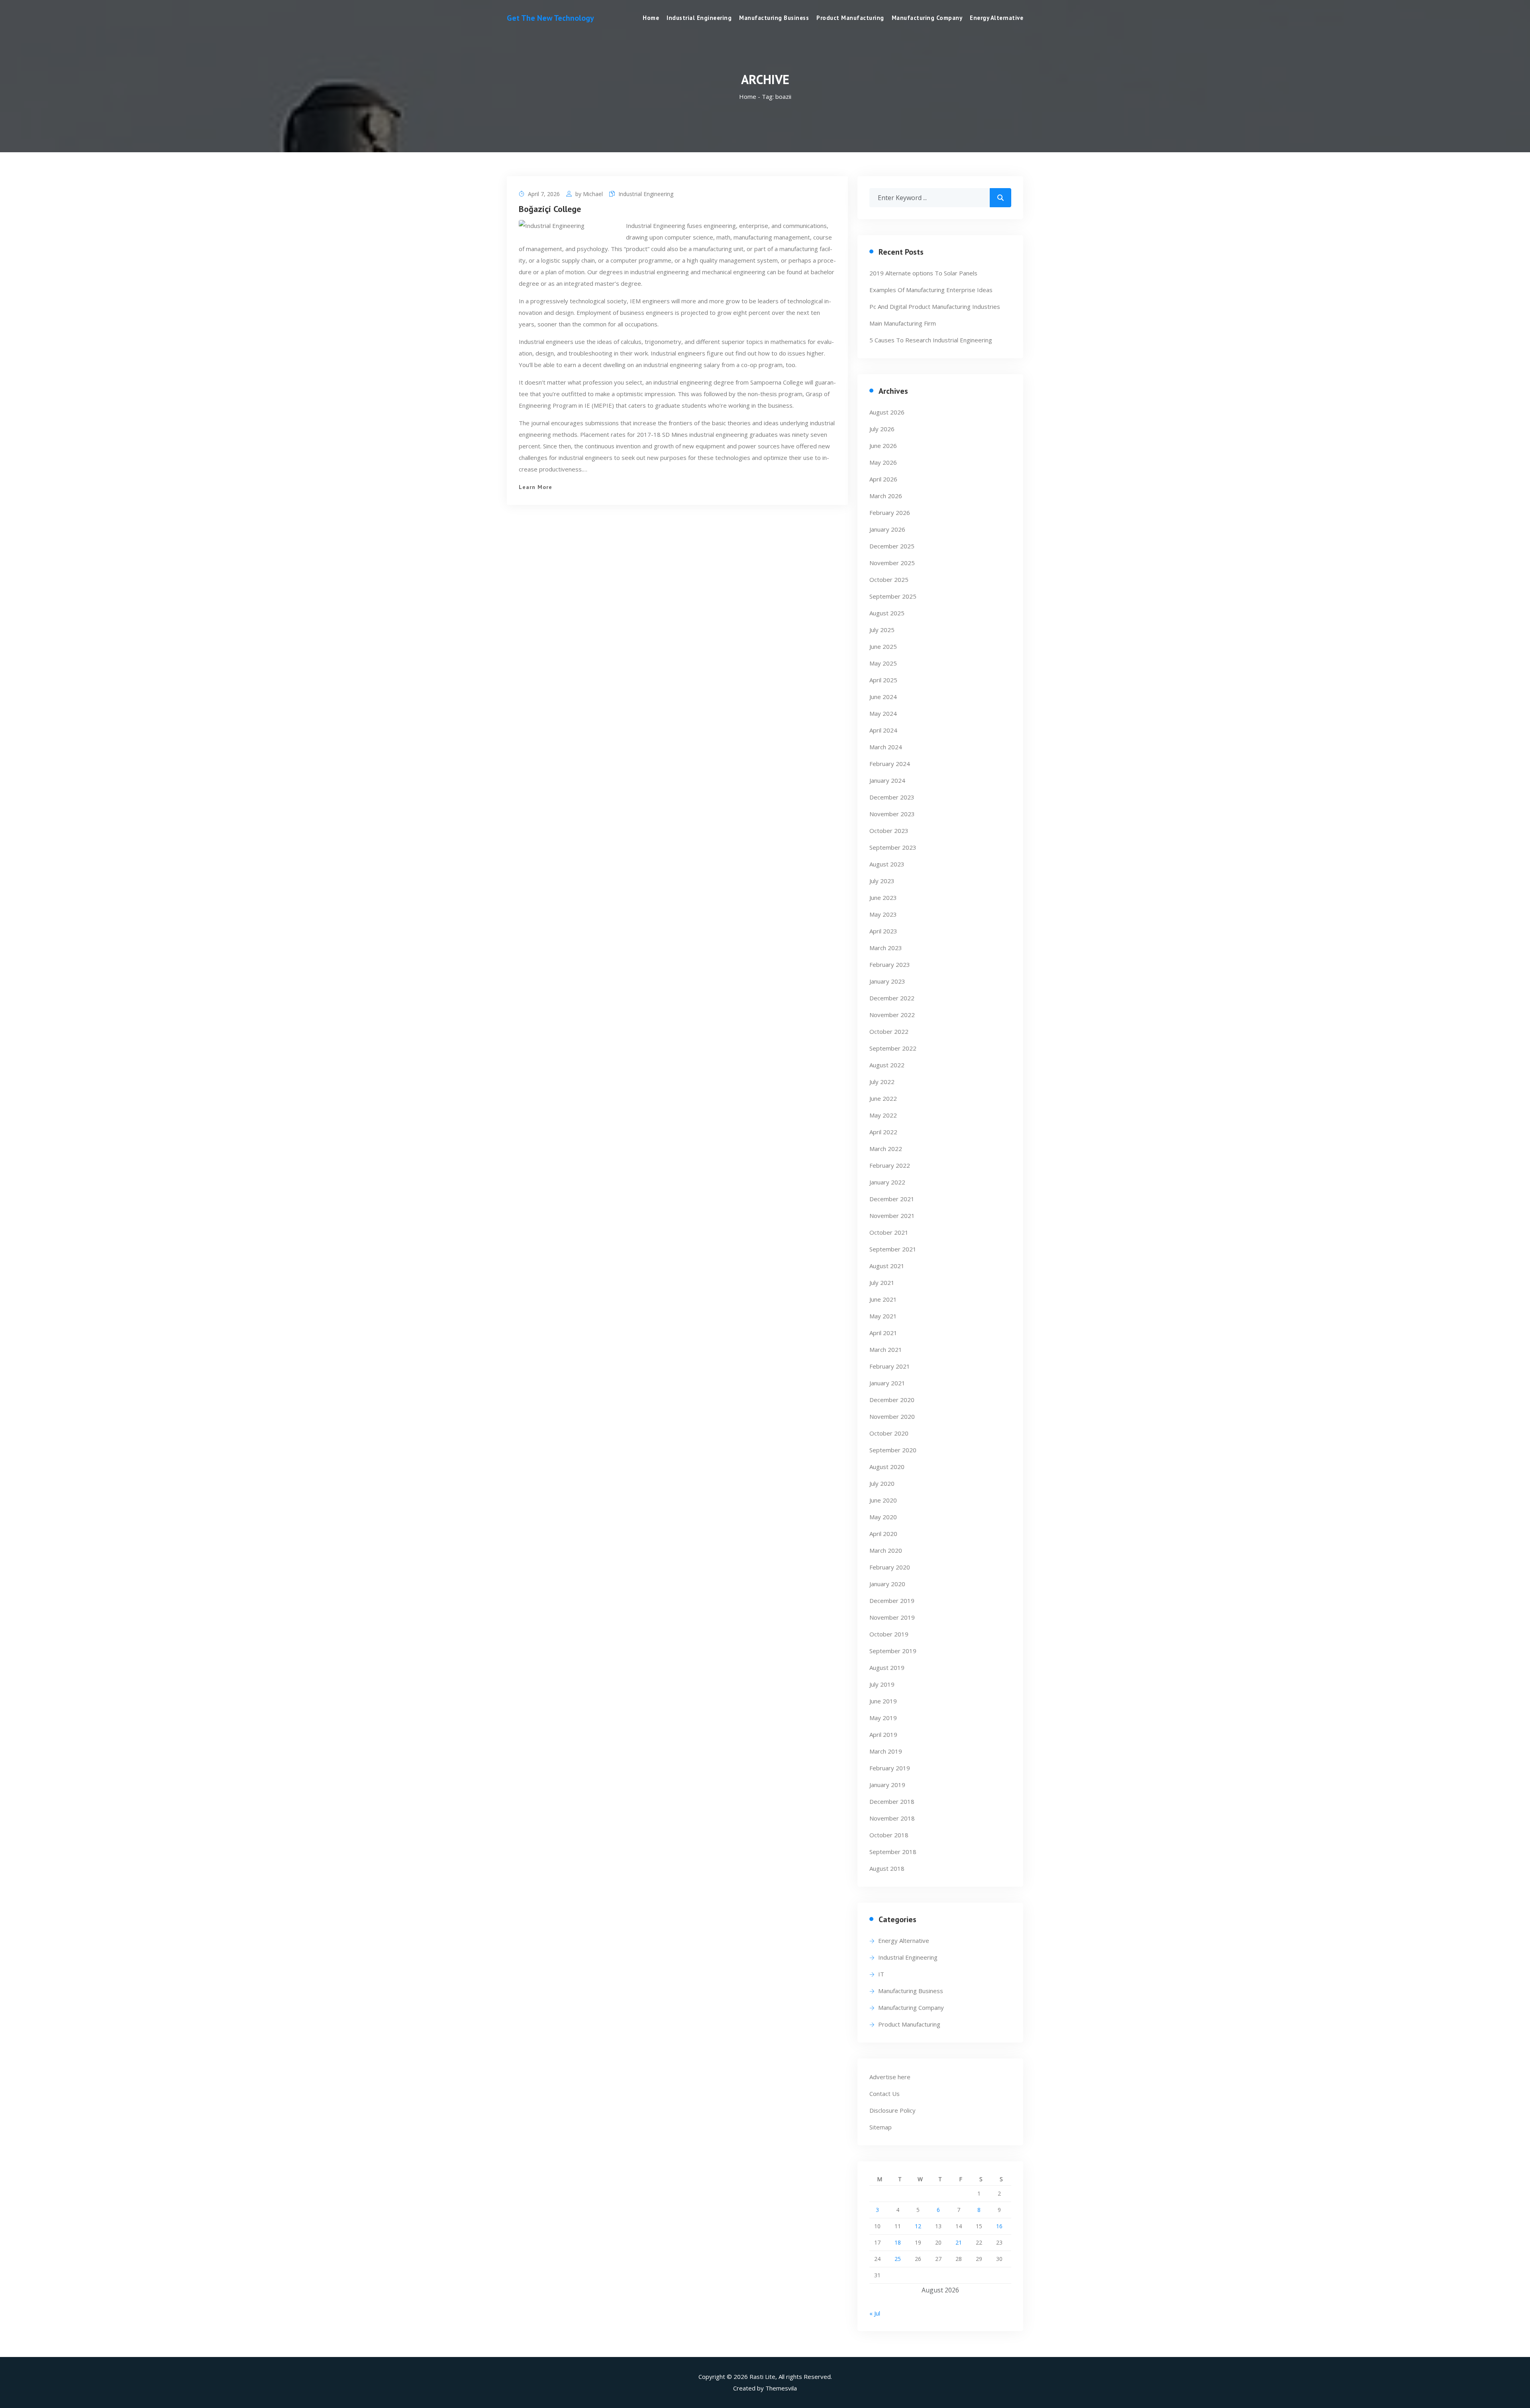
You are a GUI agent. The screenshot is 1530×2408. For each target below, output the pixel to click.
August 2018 (887, 1868)
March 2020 (886, 1550)
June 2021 (883, 1299)
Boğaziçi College (550, 209)
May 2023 (883, 914)
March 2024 (886, 747)
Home (651, 18)
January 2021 (887, 1383)
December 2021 (892, 1199)
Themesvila (781, 2388)
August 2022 (887, 1065)
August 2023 (887, 864)
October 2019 (889, 1634)
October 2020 (889, 1433)
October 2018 (889, 1835)
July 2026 (882, 429)
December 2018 (892, 1801)
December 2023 (892, 797)
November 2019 (892, 1617)
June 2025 (883, 646)
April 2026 (883, 479)
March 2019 (886, 1751)
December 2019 (892, 1601)
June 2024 (883, 697)
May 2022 (883, 1115)
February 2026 (890, 513)
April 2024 (883, 730)
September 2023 (893, 847)
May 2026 (883, 462)
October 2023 (889, 831)
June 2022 (883, 1098)
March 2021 (886, 1349)
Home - (750, 96)
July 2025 (882, 630)
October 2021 (889, 1232)
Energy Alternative (996, 18)
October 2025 (889, 579)
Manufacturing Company (927, 18)
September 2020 (893, 1450)
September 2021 (893, 1249)
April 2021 (883, 1333)
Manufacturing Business (774, 18)
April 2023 (883, 931)
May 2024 (883, 713)
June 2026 (883, 446)
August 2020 (887, 1467)
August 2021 (887, 1266)
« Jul (875, 2313)
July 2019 (882, 1684)
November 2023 (892, 814)
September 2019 (893, 1651)
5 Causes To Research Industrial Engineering (931, 340)
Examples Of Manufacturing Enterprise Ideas (931, 290)
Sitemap (881, 2127)
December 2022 (892, 998)
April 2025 (883, 680)
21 (959, 2242)
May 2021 (883, 1316)
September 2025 (893, 596)
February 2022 (890, 1165)
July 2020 (882, 1483)
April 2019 (883, 1734)
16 (999, 2226)
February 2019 (890, 1768)
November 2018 (892, 1818)
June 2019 (883, 1701)
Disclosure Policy (892, 2110)
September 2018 (893, 1852)
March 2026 (886, 496)
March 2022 (886, 1149)
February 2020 (890, 1567)
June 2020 (883, 1500)
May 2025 (883, 663)
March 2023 (886, 948)
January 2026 (887, 529)
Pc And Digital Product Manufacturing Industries (935, 306)
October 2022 (889, 1031)
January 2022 (887, 1182)
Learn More (535, 487)
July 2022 (882, 1082)
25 (898, 2259)
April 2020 (883, 1534)
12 (918, 2226)
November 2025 (892, 563)
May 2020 (883, 1517)
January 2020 (887, 1584)
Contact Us (885, 2094)
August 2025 (887, 613)
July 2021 (882, 1283)
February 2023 (890, 964)
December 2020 (892, 1400)
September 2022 (893, 1048)
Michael (593, 194)
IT (881, 1974)
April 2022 (883, 1132)
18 (898, 2242)
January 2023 (887, 981)
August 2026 (887, 412)
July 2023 (882, 881)
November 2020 (892, 1416)
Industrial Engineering (699, 18)
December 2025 (892, 546)
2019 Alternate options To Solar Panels (923, 273)
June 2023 (883, 898)
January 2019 (887, 1785)
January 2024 (887, 780)
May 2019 (883, 1718)
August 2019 (887, 1668)
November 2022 (892, 1015)
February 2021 (890, 1366)
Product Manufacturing (850, 18)
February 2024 (890, 764)
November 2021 (892, 1216)
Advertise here (890, 2077)
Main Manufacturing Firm (903, 323)
